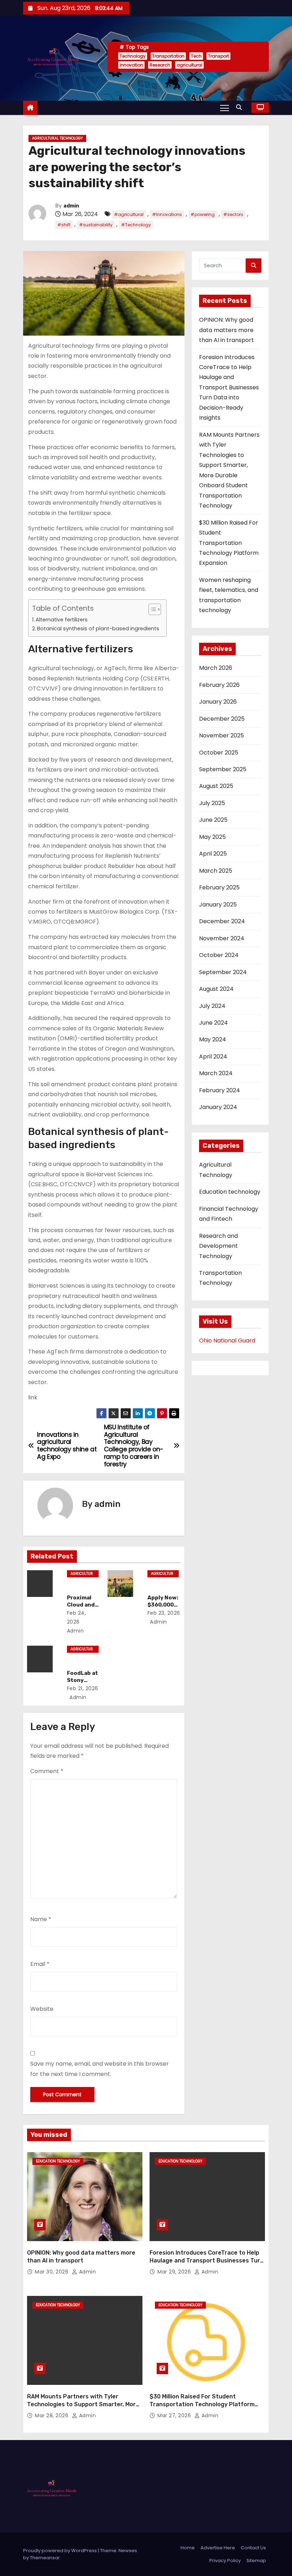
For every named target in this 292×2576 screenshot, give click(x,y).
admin (71, 206)
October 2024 (219, 955)
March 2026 (216, 668)
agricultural (189, 65)
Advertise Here (218, 2548)
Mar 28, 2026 (53, 2415)
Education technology (230, 1192)
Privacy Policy (225, 2561)
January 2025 (218, 905)
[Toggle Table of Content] (151, 609)
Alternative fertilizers (62, 620)
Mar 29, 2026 (175, 2272)
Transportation (168, 56)
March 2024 (216, 1073)
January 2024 (218, 1107)
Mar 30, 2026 (53, 2272)
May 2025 (212, 837)
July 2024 (212, 1006)
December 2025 (222, 719)
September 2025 (223, 769)
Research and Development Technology (218, 1246)
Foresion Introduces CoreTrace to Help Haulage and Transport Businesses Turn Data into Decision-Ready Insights (229, 388)
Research (160, 65)
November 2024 (222, 938)
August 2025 (216, 786)
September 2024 (223, 972)
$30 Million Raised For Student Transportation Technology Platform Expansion (229, 543)
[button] (241, 107)
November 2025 (221, 735)
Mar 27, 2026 (175, 2415)
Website (42, 2009)
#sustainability (96, 225)
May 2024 (213, 1039)
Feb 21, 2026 (83, 1688)
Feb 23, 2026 (164, 1613)
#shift (64, 225)
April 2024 (213, 1056)
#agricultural (129, 214)
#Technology (136, 225)
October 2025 (219, 753)
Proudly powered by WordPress (61, 2551)
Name (41, 1919)
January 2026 (218, 702)
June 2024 (213, 1023)
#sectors (233, 214)
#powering (203, 214)
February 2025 (219, 887)
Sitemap (256, 2561)
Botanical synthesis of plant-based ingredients (98, 629)
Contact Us (253, 2548)
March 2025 (216, 871)
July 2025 (212, 803)
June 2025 (213, 820)
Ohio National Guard (227, 1340)
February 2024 (220, 1090)
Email (40, 1964)
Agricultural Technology (57, 138)
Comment (47, 1771)
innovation (131, 65)
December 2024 (222, 921)
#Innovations (167, 214)
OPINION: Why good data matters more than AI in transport (226, 330)
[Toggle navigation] (225, 107)
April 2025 (213, 854)
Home (188, 2548)
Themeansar (45, 2558)
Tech (196, 56)
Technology (133, 56)
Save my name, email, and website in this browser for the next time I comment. (100, 2069)
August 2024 (216, 989)
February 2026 (219, 685)
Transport (218, 56)
